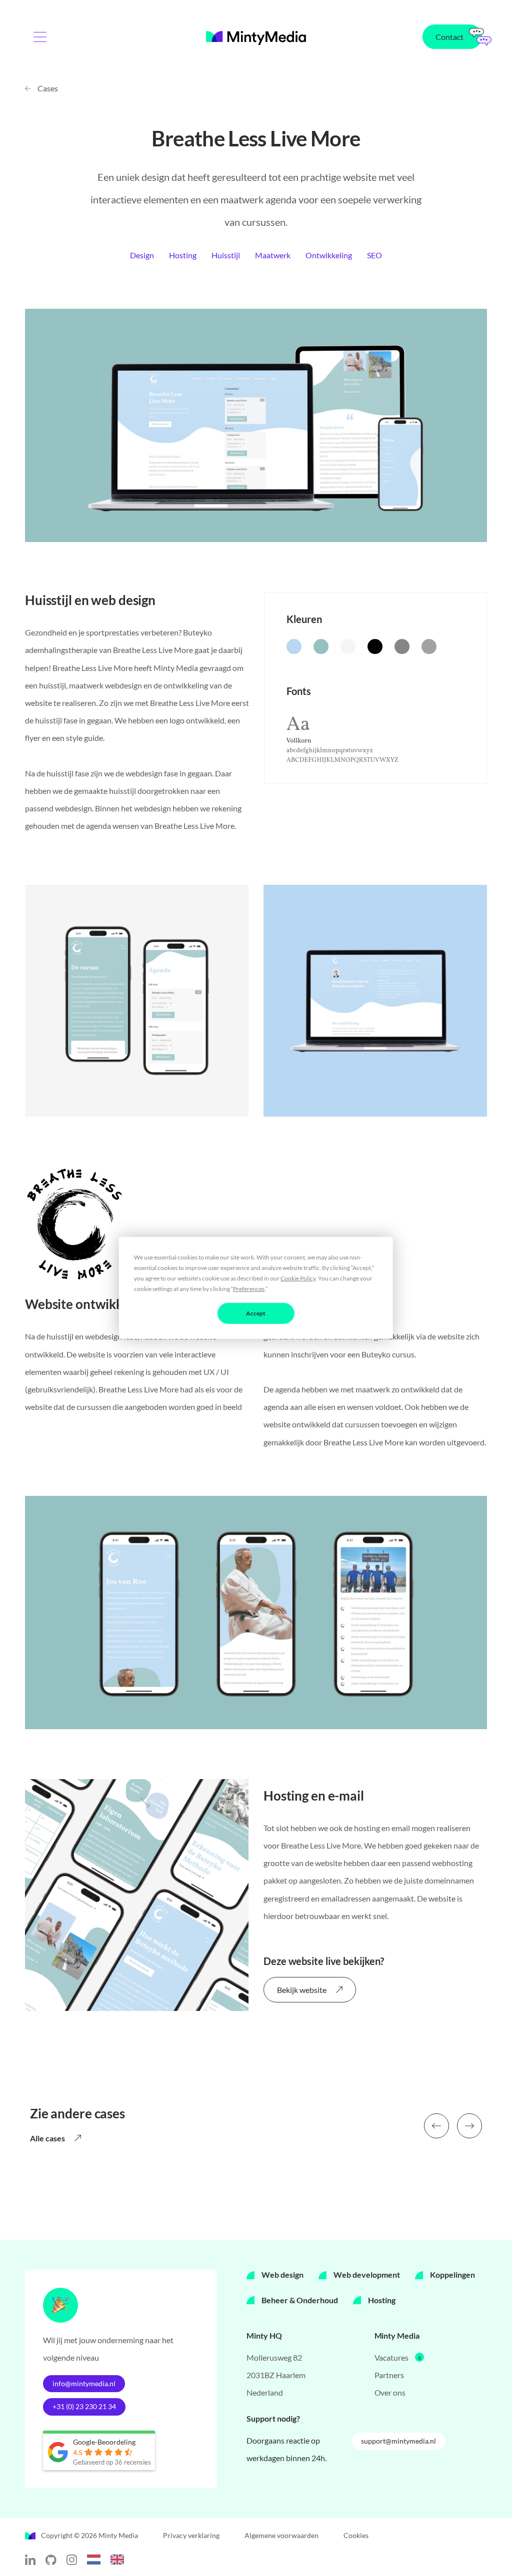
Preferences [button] (249, 1289)
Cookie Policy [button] (298, 1278)
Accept (256, 1313)
